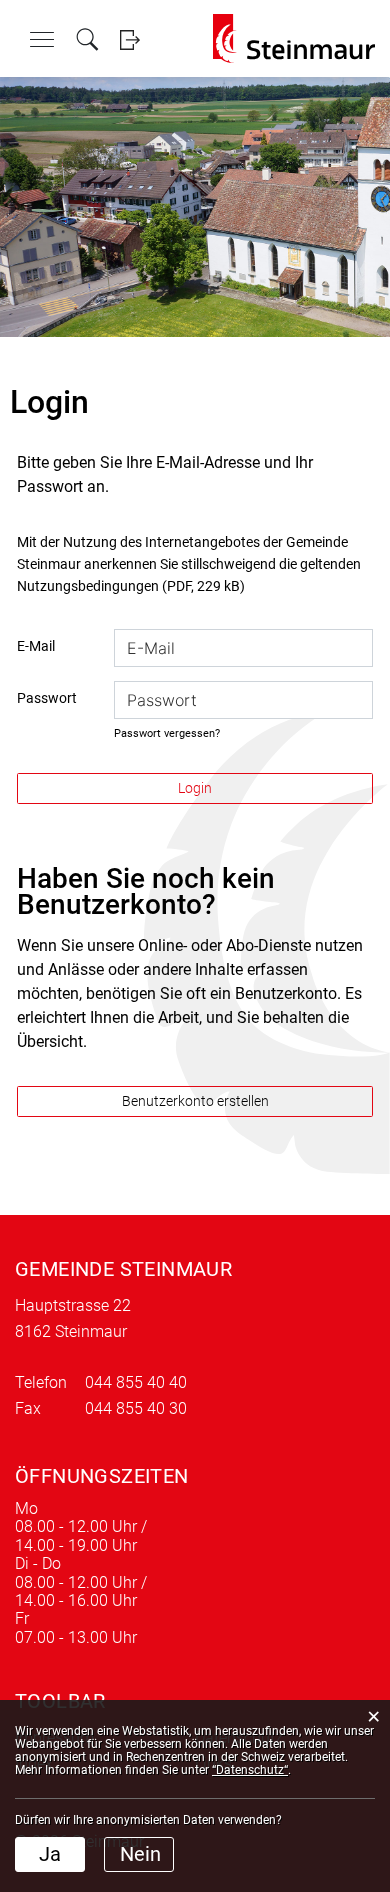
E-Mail (36, 646)
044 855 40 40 (136, 1382)
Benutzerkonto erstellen (195, 1101)
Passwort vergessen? (167, 733)
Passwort (47, 698)
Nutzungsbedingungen (88, 586)
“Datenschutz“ (250, 1770)
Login (129, 39)
